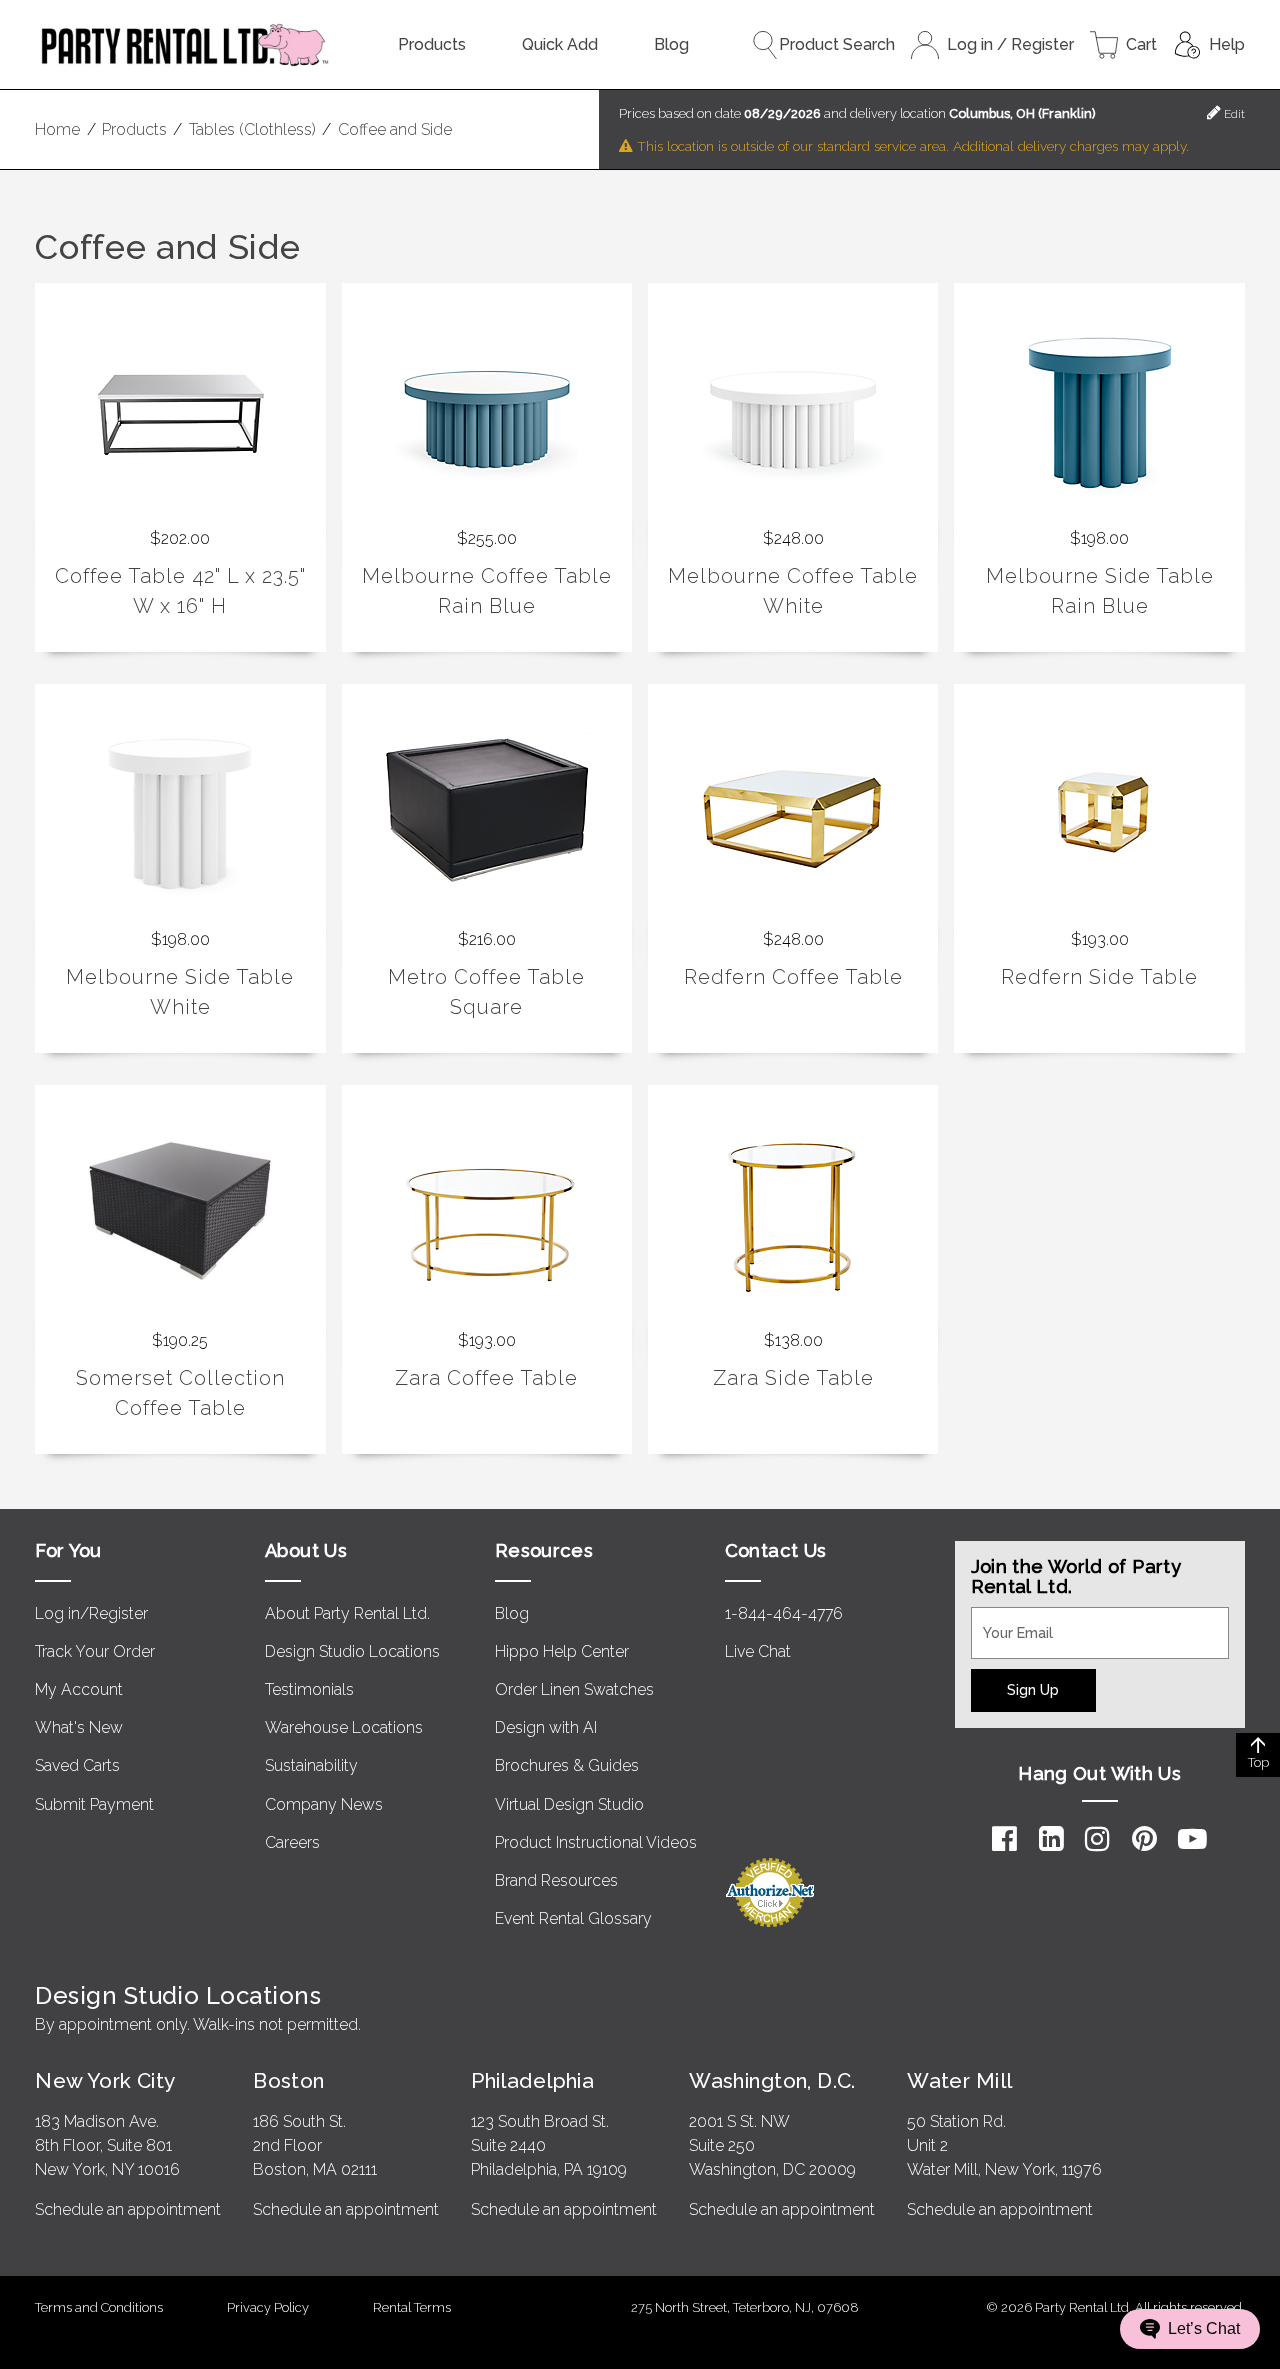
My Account (79, 1689)
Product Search (837, 44)
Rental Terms (412, 2307)
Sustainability (311, 1765)
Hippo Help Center (562, 1651)
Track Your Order (95, 1651)
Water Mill (959, 2080)
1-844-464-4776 (784, 1613)
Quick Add (560, 44)
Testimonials (309, 1689)
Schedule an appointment (128, 2209)
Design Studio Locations (352, 1651)
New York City (105, 2080)
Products (432, 44)
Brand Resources (556, 1880)
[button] (1190, 2329)
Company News (324, 1804)
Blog (671, 44)
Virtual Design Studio (569, 1804)
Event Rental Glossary (573, 1918)
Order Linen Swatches (574, 1689)
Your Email (1009, 1619)
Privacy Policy (268, 2307)
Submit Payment (94, 1804)
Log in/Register (91, 1613)
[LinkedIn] (1051, 1839)
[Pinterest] (1144, 1839)
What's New (79, 1727)
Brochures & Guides (567, 1765)
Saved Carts (77, 1765)
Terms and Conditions (99, 2307)
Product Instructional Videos (596, 1842)
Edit (1233, 114)
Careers (292, 1842)
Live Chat (758, 1651)
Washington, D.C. (772, 2080)
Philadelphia (532, 2080)
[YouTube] (1192, 1839)
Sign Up (1033, 1689)
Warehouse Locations (344, 1727)
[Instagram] (1097, 1839)
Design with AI (546, 1727)
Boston (289, 2080)
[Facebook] (1004, 1839)
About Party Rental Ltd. (347, 1613)
